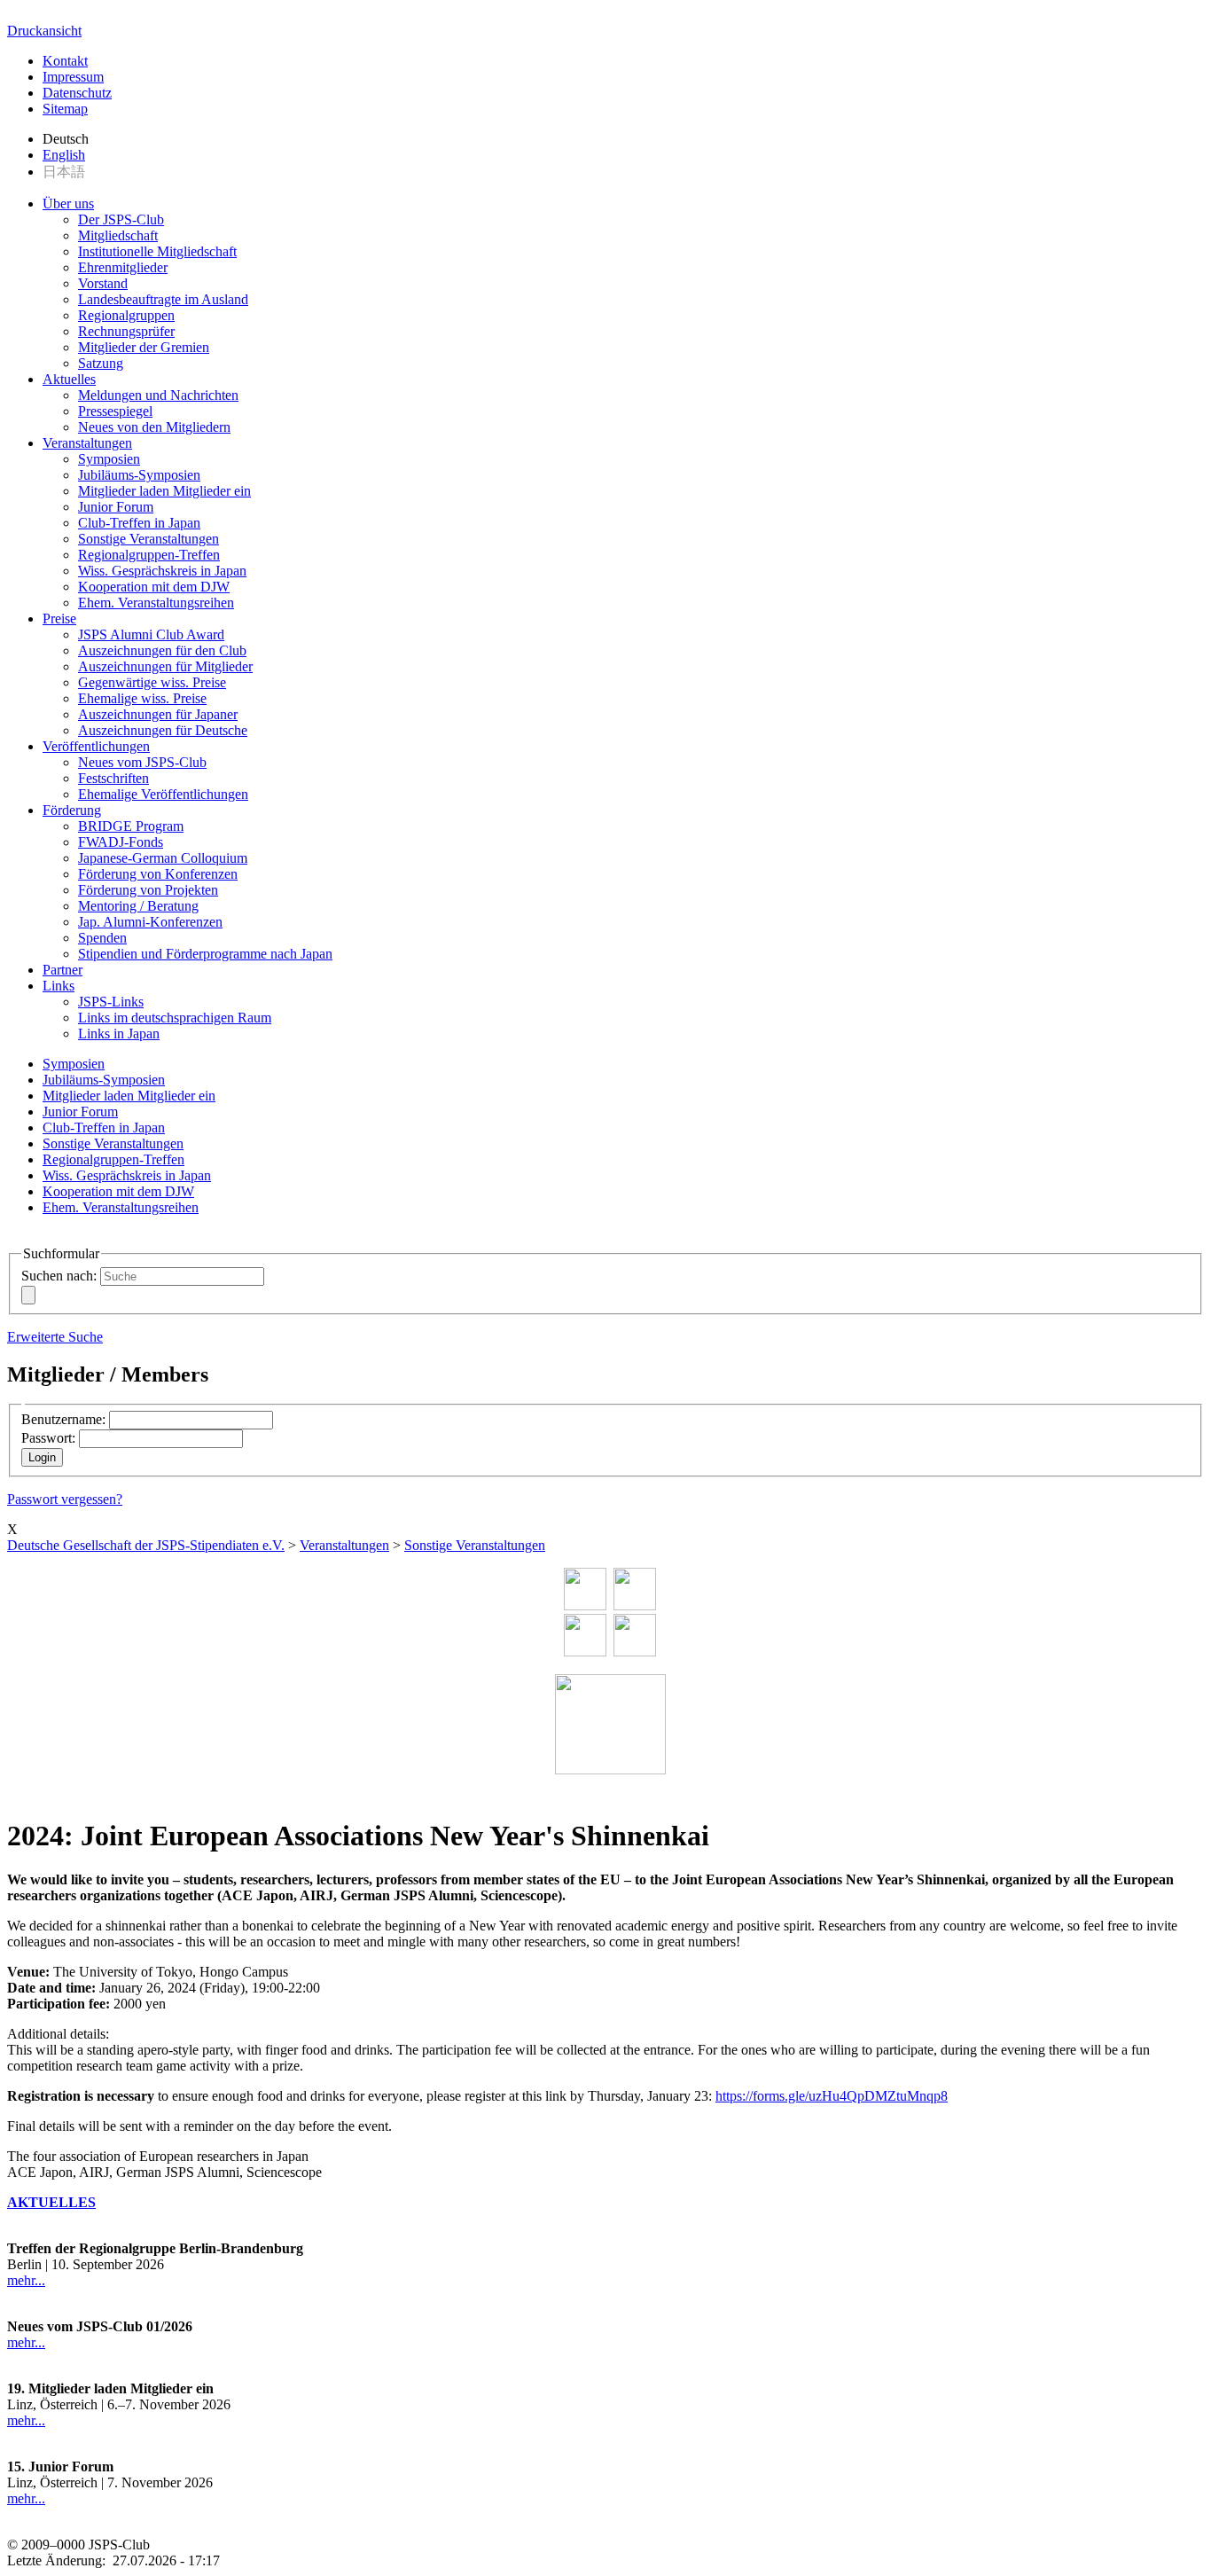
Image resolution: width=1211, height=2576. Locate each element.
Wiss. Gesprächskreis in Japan (162, 571)
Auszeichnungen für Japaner (158, 714)
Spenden (102, 938)
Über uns (68, 204)
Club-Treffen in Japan (139, 523)
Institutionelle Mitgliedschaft (157, 251)
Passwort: (48, 1438)
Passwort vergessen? (65, 1499)
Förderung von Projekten (148, 890)
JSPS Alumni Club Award (151, 634)
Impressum (73, 77)
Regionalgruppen (126, 315)
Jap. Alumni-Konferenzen (150, 922)
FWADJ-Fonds (121, 842)
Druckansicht (44, 31)
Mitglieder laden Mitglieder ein (164, 491)
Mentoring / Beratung (138, 906)
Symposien (109, 459)
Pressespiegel (115, 411)
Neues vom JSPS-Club (142, 762)
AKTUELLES (51, 2202)
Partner (63, 970)
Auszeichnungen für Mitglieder (165, 666)
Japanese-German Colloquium (163, 858)
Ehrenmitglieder (123, 267)
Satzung (101, 363)
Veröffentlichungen (96, 746)
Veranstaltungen (87, 443)
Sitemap (65, 109)
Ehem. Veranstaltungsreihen (156, 603)
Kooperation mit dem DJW (154, 587)
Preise (59, 619)
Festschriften (113, 778)
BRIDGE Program (131, 826)
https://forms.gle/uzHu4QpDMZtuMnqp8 (832, 2096)
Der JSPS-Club (121, 219)
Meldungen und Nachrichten (158, 395)
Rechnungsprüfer (126, 331)
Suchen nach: (59, 1276)
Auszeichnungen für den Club (162, 650)
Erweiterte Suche (55, 1337)
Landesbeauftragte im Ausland (163, 299)
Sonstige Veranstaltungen (148, 539)
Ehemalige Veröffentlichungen (163, 794)
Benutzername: (63, 1419)
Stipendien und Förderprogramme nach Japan (205, 954)
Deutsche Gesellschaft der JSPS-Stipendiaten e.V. (146, 1545)
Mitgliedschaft (118, 235)
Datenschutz (77, 93)
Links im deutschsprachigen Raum (175, 1018)
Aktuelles (69, 379)
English (64, 155)
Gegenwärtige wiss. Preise (152, 682)
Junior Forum (116, 507)
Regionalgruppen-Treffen (149, 555)
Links (59, 986)
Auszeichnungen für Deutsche (163, 730)
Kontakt (65, 61)
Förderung (72, 810)
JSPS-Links (111, 1002)
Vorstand (103, 283)
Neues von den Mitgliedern (154, 427)
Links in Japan (119, 1034)
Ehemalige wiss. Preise (142, 698)
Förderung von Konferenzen (158, 874)
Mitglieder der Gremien (144, 347)
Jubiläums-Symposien (139, 475)
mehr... (26, 2280)
